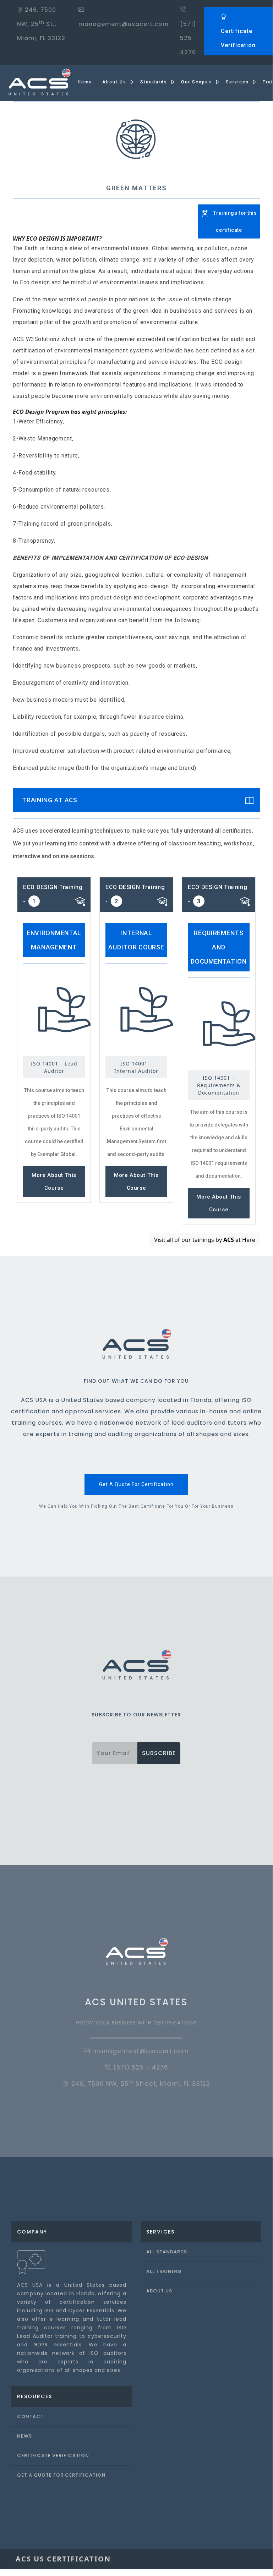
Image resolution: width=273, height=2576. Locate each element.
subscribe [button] (159, 1753)
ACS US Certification (63, 2559)
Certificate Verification (238, 38)
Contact (30, 2416)
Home (85, 82)
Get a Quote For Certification (61, 2475)
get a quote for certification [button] (136, 1484)
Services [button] (238, 82)
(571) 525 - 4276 (189, 38)
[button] (229, 211)
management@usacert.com (140, 2051)
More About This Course (54, 1182)
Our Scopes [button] (197, 82)
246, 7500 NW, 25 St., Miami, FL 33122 (41, 24)
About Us (159, 2291)
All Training (164, 2271)
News (24, 2436)
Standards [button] (155, 82)
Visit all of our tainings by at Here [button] (205, 1240)
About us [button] (115, 82)
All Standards (167, 2252)
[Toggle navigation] (247, 2559)
